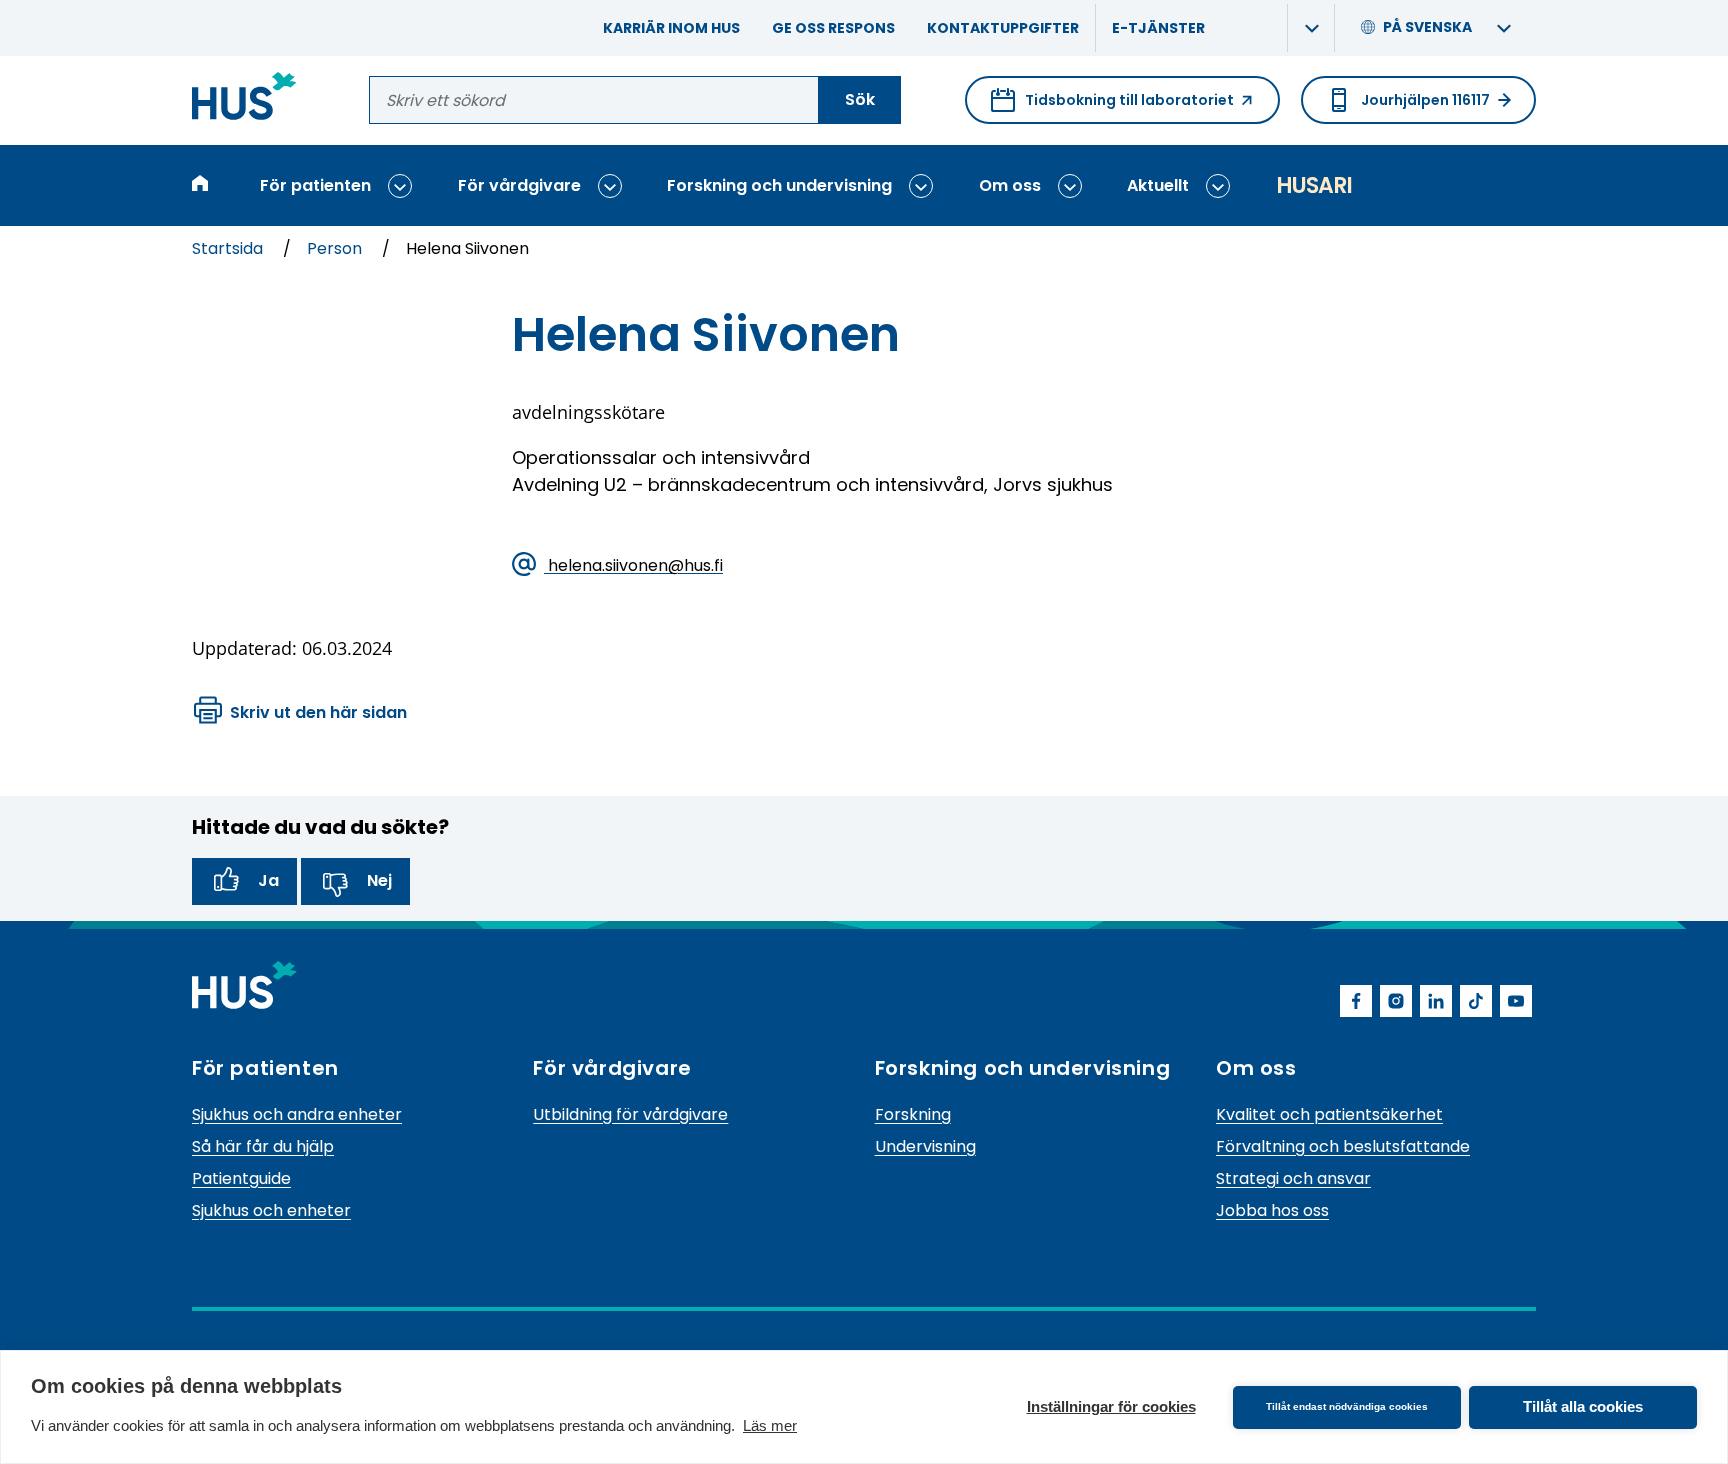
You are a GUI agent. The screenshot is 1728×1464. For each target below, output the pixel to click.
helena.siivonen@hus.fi (633, 564)
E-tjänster (1158, 28)
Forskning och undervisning (779, 185)
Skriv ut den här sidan (318, 712)
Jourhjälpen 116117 (1425, 100)
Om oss (1010, 185)
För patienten (315, 185)
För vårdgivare (519, 185)
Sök (860, 99)
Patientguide (241, 1178)
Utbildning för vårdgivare (630, 1114)
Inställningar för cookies (1111, 1406)
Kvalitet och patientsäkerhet (1329, 1114)
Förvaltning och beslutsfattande (1343, 1146)
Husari (1314, 185)
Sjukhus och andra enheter (297, 1114)
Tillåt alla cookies (1583, 1406)
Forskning (913, 1114)
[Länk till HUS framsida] (244, 99)
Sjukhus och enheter (271, 1210)
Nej (379, 880)
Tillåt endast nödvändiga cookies (1347, 1406)
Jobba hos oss (1272, 1210)
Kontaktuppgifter (1003, 28)
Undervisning (925, 1146)
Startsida (229, 248)
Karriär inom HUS (671, 28)
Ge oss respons (833, 28)
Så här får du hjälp (263, 1146)
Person (336, 248)
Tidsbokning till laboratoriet (1112, 107)
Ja (268, 880)
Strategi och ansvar (1293, 1178)
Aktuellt (1158, 185)
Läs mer (770, 1425)
